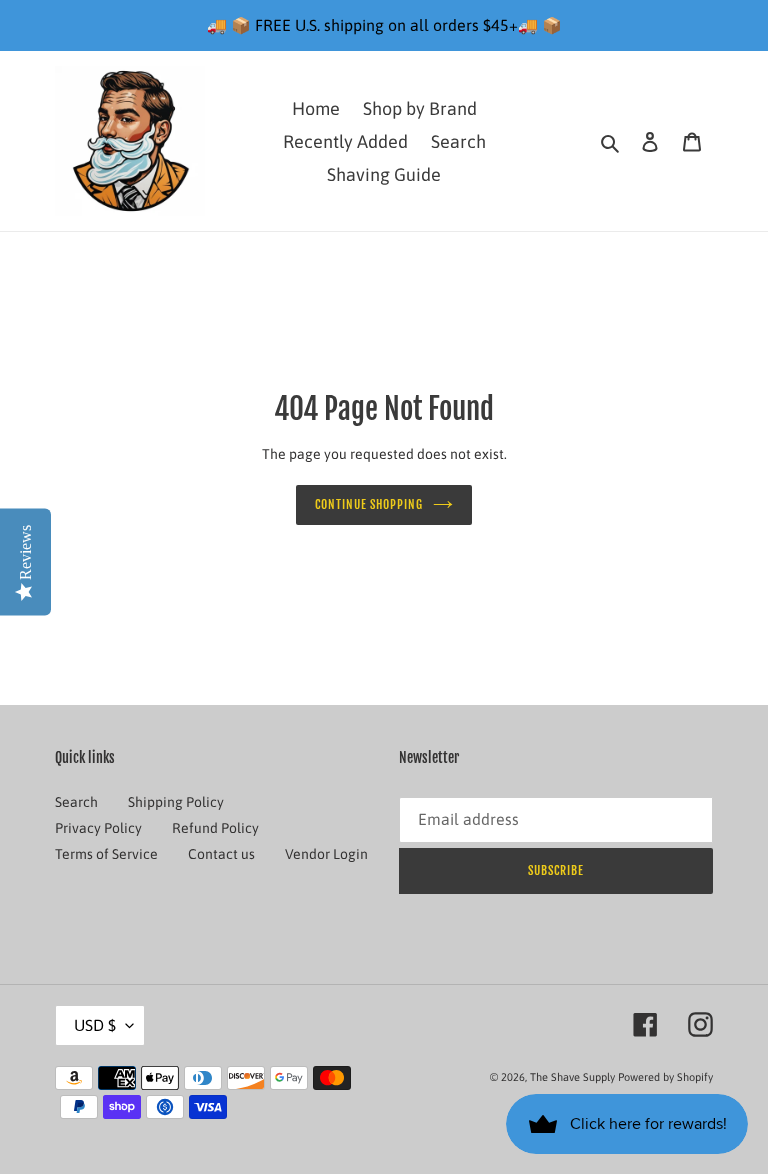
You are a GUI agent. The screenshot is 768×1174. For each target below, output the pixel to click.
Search (76, 802)
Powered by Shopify (665, 1077)
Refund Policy (215, 828)
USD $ (95, 1025)
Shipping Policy (176, 802)
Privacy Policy (98, 828)
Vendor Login (326, 854)
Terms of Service (106, 854)
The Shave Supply (572, 1077)
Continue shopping (369, 504)
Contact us (221, 854)
